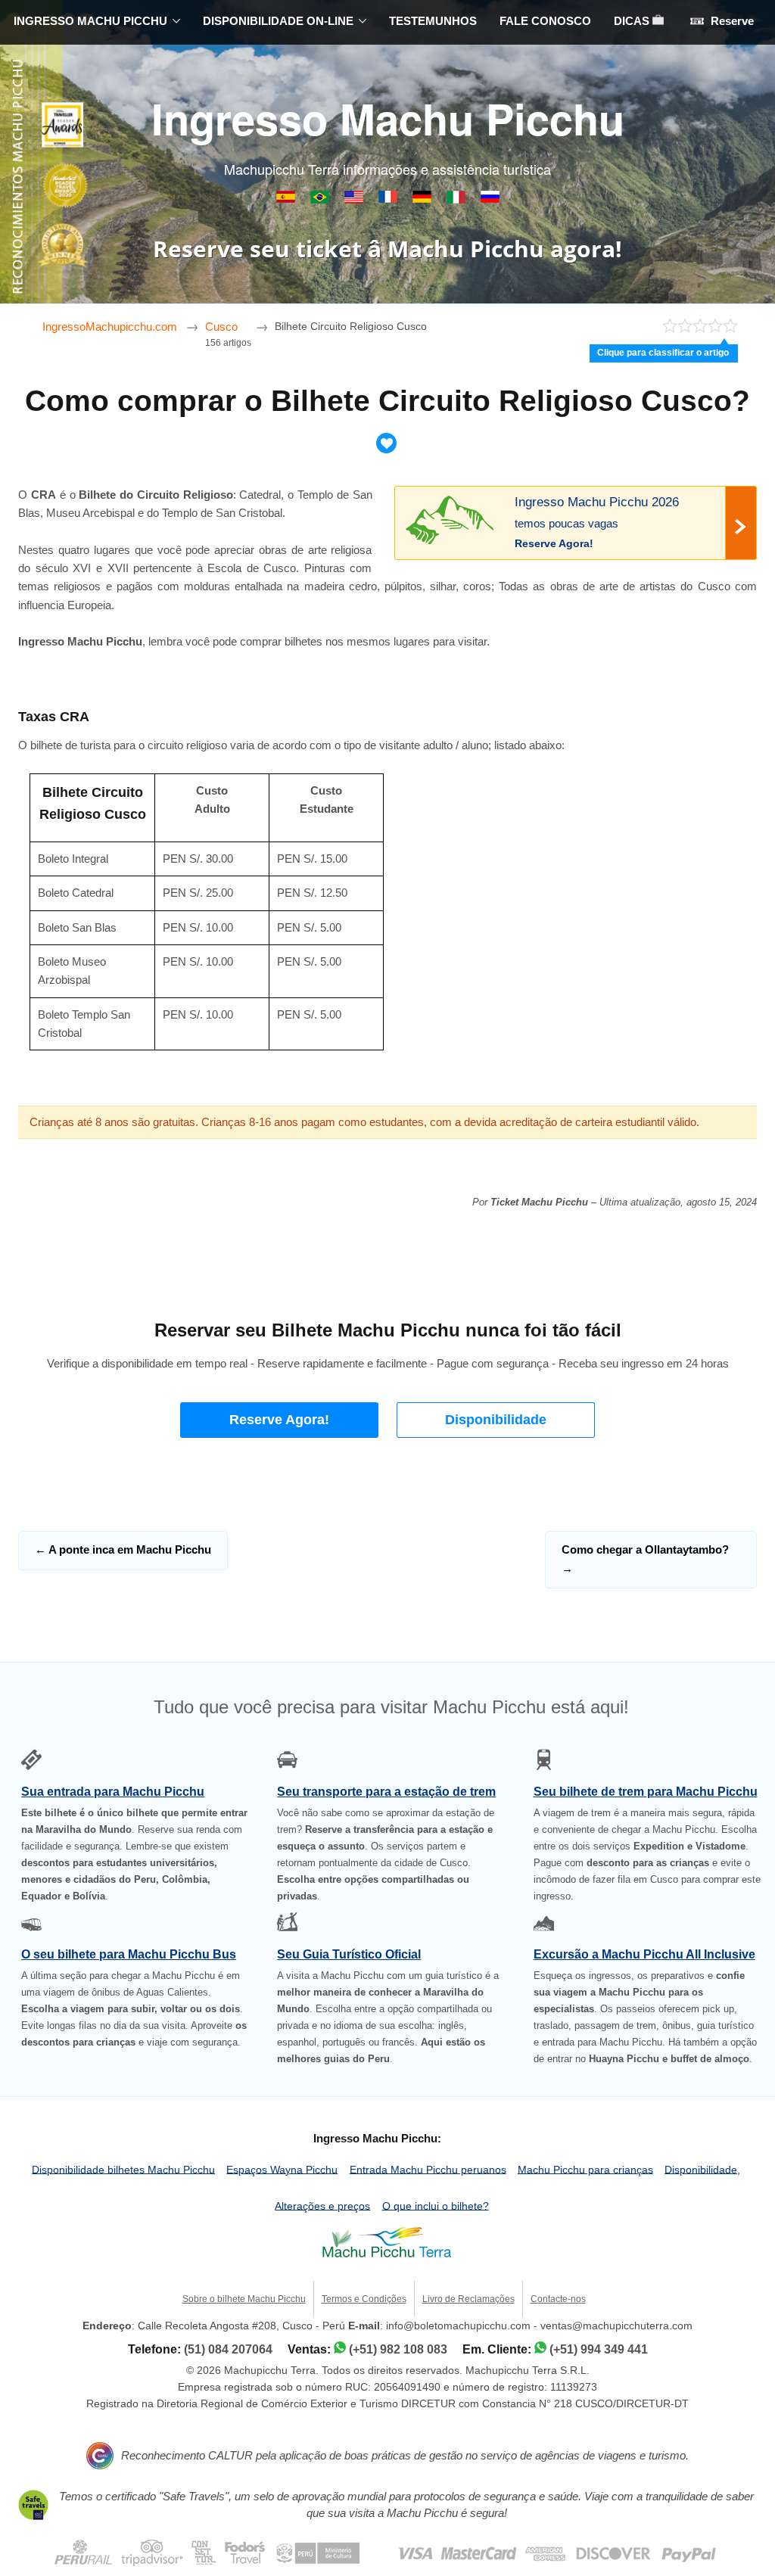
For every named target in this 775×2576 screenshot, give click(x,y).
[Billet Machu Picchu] (389, 199)
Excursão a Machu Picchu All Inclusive (644, 1954)
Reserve (731, 21)
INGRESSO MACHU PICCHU (90, 21)
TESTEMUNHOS (433, 21)
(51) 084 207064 (228, 2349)
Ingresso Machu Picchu (388, 118)
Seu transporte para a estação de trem (386, 1792)
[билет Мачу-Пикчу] (490, 199)
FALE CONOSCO (545, 21)
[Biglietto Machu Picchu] (458, 199)
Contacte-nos (558, 2299)
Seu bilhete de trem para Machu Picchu (646, 1792)
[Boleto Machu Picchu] (287, 199)
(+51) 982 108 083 (398, 2349)
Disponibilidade (496, 1420)
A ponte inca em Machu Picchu (123, 1549)
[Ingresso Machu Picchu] (321, 199)
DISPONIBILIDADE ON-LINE (278, 21)
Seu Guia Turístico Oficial (349, 1954)
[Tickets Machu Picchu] (423, 199)
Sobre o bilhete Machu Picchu (244, 2299)
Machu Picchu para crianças (585, 2169)
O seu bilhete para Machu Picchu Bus (129, 1954)
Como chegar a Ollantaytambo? (645, 1559)
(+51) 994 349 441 (599, 2349)
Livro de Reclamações (468, 2299)
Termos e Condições (364, 2299)
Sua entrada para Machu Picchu (113, 1792)
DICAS (633, 21)
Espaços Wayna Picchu (282, 2169)
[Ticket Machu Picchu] (355, 199)
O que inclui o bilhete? (436, 2206)
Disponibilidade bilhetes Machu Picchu (123, 2169)
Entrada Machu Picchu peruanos (428, 2169)
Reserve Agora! (279, 1420)
